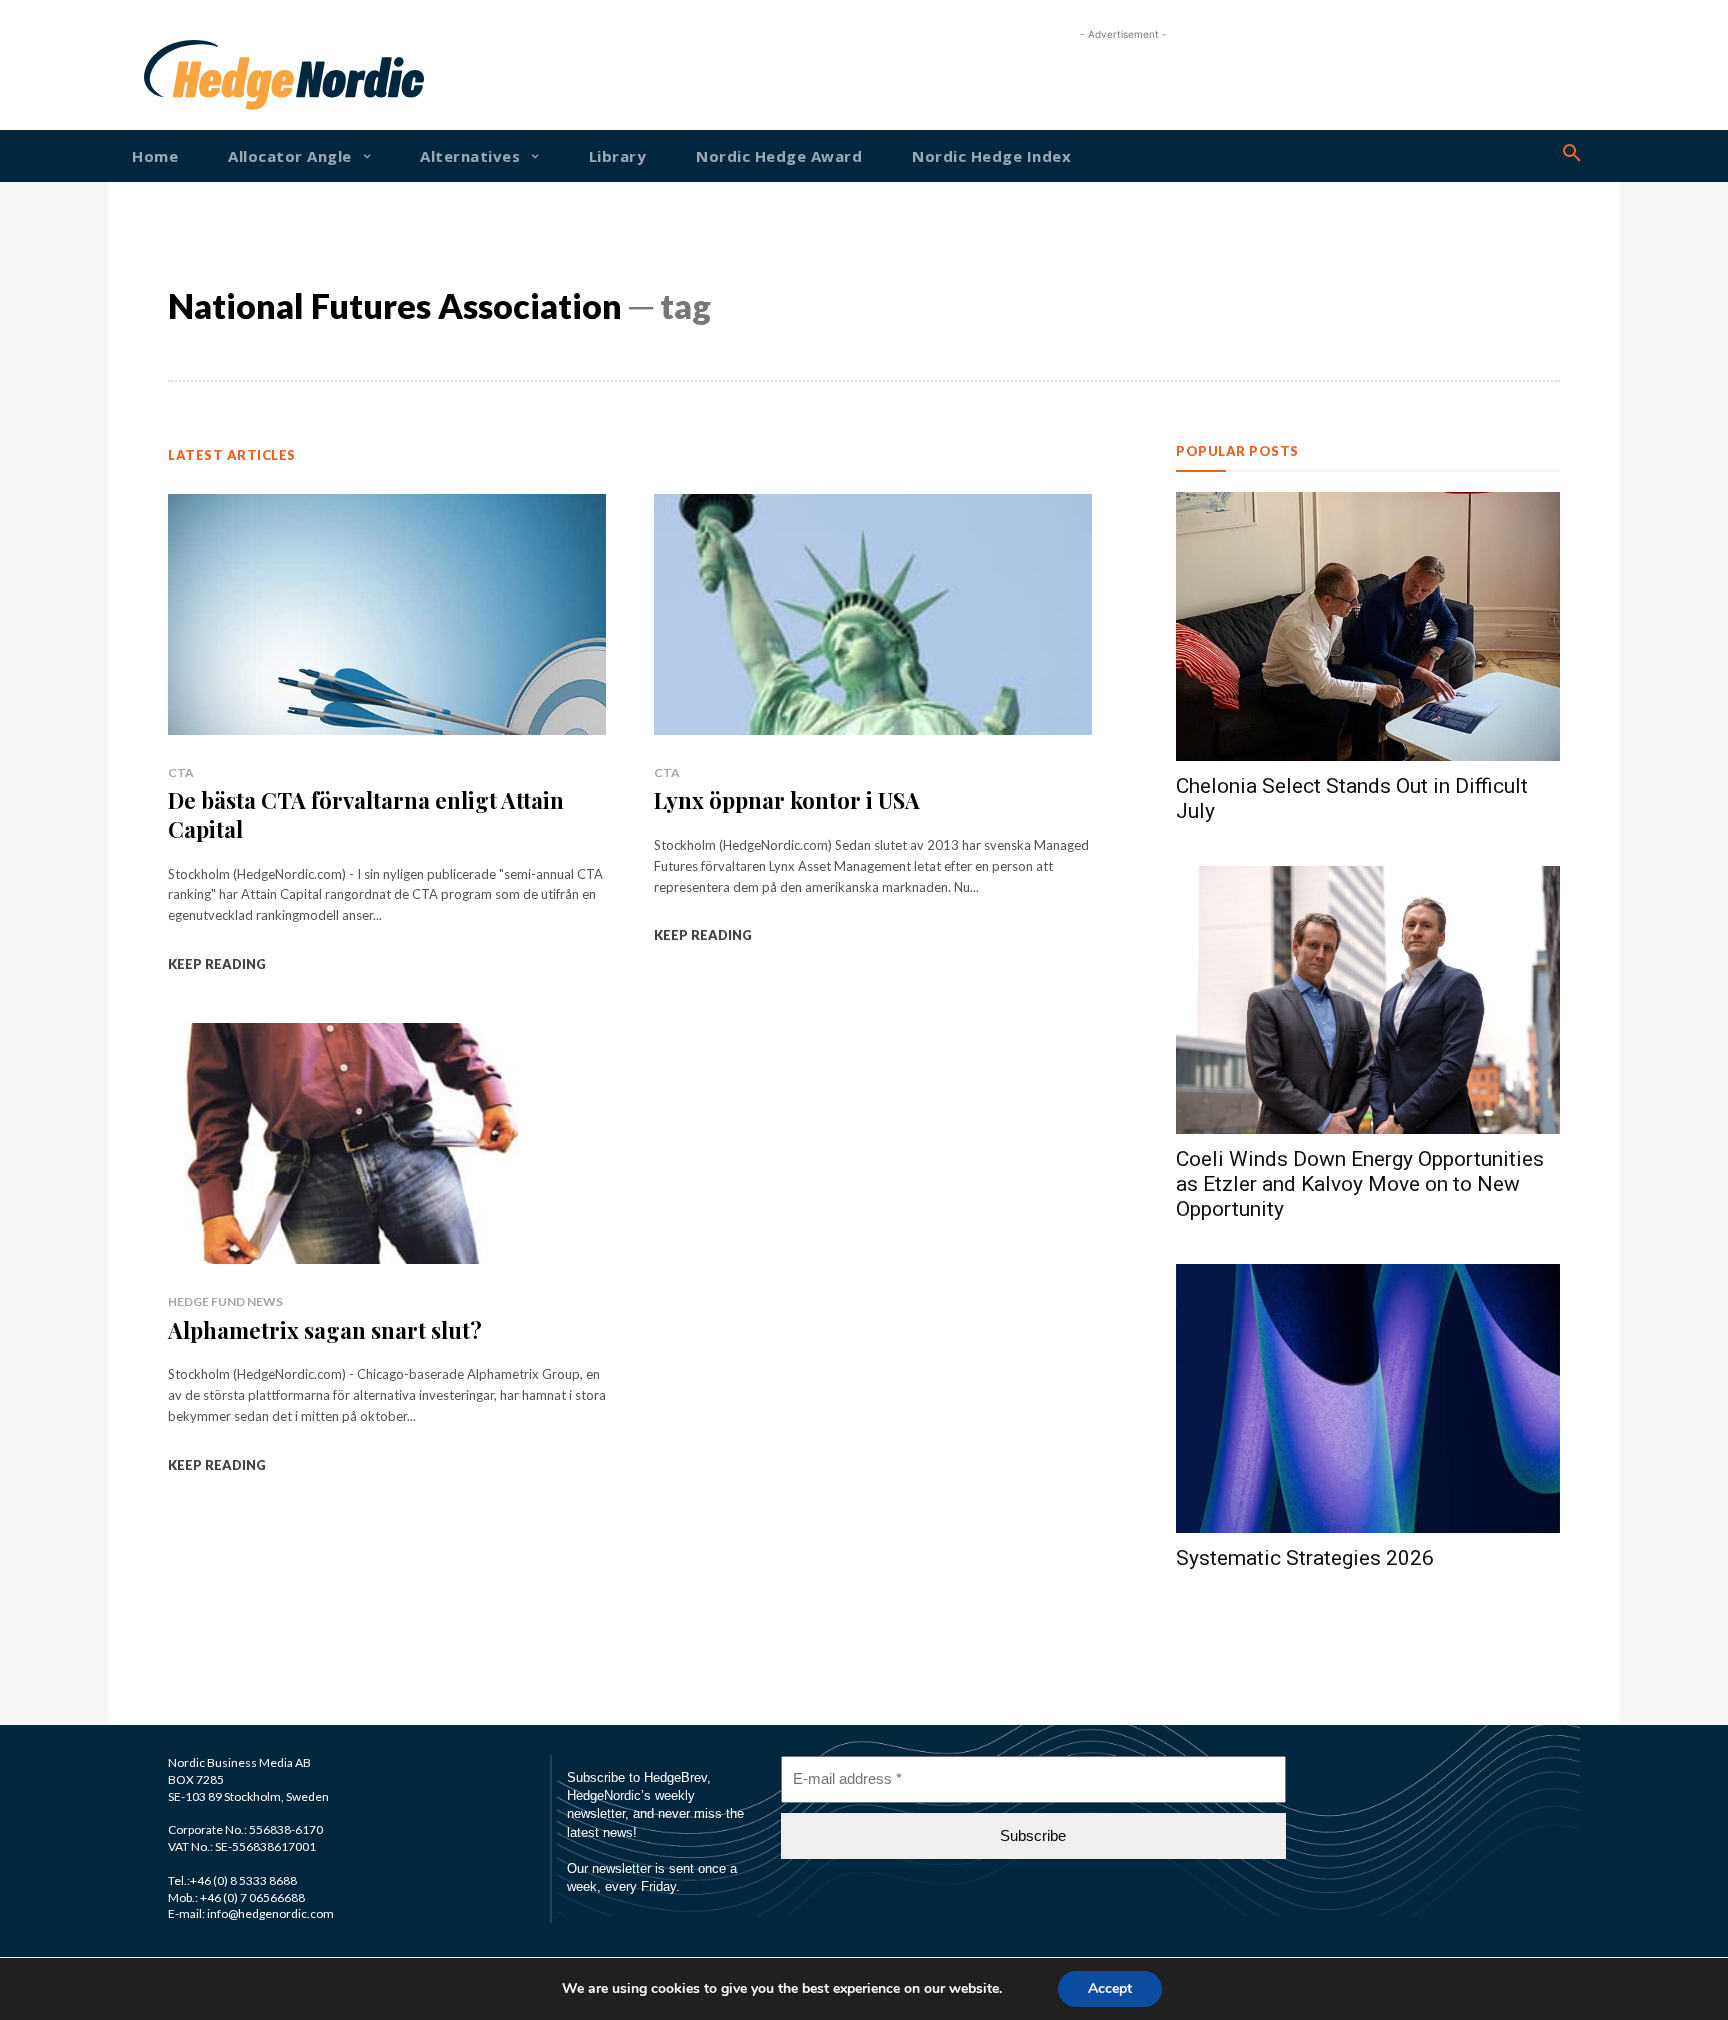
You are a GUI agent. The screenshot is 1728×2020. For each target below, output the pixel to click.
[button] (1572, 154)
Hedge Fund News (225, 1301)
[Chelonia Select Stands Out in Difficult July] (1368, 626)
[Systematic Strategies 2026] (1368, 1398)
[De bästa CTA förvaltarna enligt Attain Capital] (387, 614)
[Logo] (208, 75)
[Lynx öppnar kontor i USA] (873, 614)
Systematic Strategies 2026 (1305, 1558)
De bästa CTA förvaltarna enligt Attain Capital (366, 814)
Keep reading (217, 964)
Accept (1110, 1988)
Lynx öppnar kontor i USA (787, 800)
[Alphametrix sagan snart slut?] (387, 1143)
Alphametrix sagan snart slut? (325, 1330)
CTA (181, 772)
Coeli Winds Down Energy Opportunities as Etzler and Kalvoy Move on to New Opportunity (1360, 1184)
